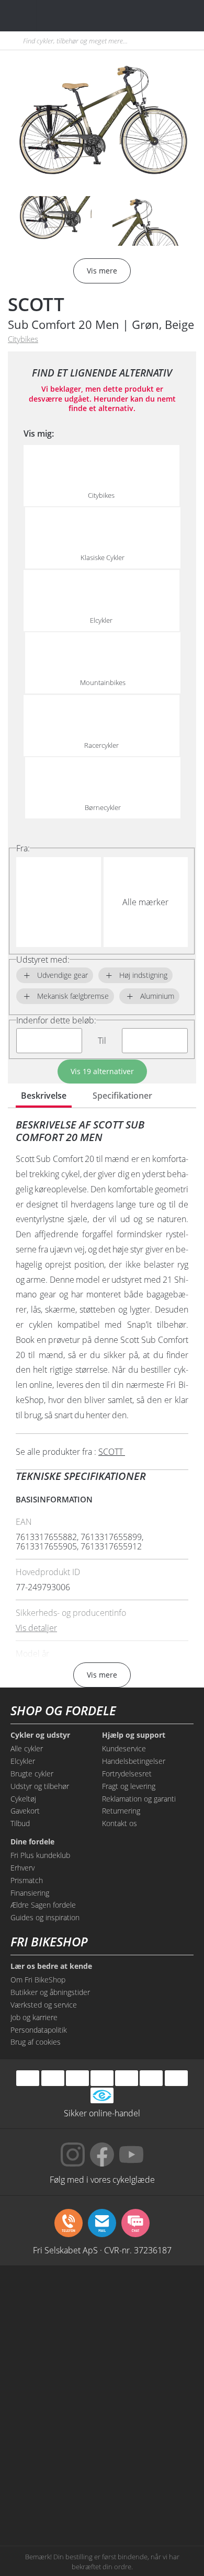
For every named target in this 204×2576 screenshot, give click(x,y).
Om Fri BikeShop (38, 1980)
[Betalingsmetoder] (102, 2078)
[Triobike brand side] (149, 2460)
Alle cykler (27, 1748)
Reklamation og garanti (139, 1799)
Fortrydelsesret (127, 1774)
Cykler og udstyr (40, 1735)
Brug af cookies (36, 2042)
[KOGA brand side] (55, 2380)
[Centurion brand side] (149, 2380)
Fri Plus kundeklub (40, 1855)
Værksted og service (44, 2005)
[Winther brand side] (55, 2341)
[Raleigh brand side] (55, 2500)
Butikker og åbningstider (50, 1992)
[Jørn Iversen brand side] (149, 2500)
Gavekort (25, 1811)
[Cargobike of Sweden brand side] (55, 2460)
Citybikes (23, 339)
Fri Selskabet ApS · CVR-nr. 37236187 (102, 2250)
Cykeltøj (23, 1799)
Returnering (121, 1811)
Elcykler (23, 1761)
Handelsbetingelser (134, 1761)
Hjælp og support (134, 1735)
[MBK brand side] (149, 2301)
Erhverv (22, 1868)
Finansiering (30, 1893)
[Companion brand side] (55, 2420)
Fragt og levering (129, 1786)
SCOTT (36, 304)
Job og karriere (34, 2017)
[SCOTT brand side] (149, 2341)
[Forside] (72, 15)
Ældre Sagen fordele (43, 1905)
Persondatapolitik (39, 2030)
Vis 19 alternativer (102, 1071)
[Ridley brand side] (149, 2420)
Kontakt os (120, 1823)
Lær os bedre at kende (51, 1966)
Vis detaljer (36, 1628)
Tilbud (20, 1823)
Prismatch (27, 1880)
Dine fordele (32, 1842)
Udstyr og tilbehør (40, 1786)
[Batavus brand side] (55, 2301)
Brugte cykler (32, 1774)
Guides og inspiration (45, 1917)
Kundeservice (124, 1748)
